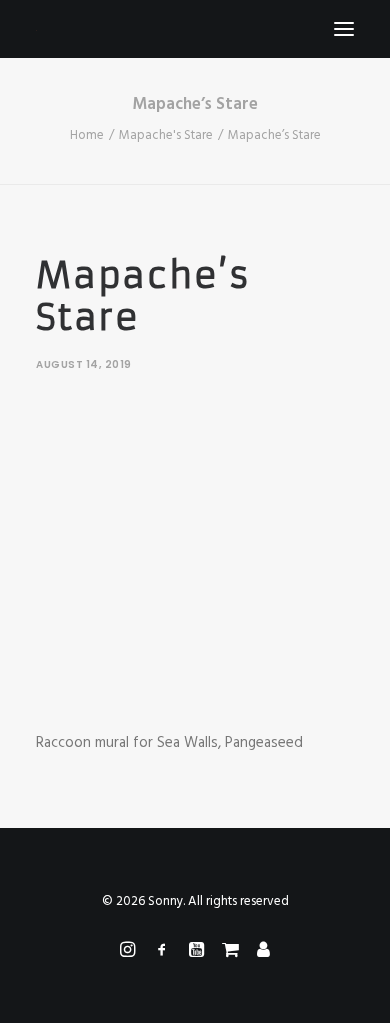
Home (87, 135)
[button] (344, 29)
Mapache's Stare (166, 135)
